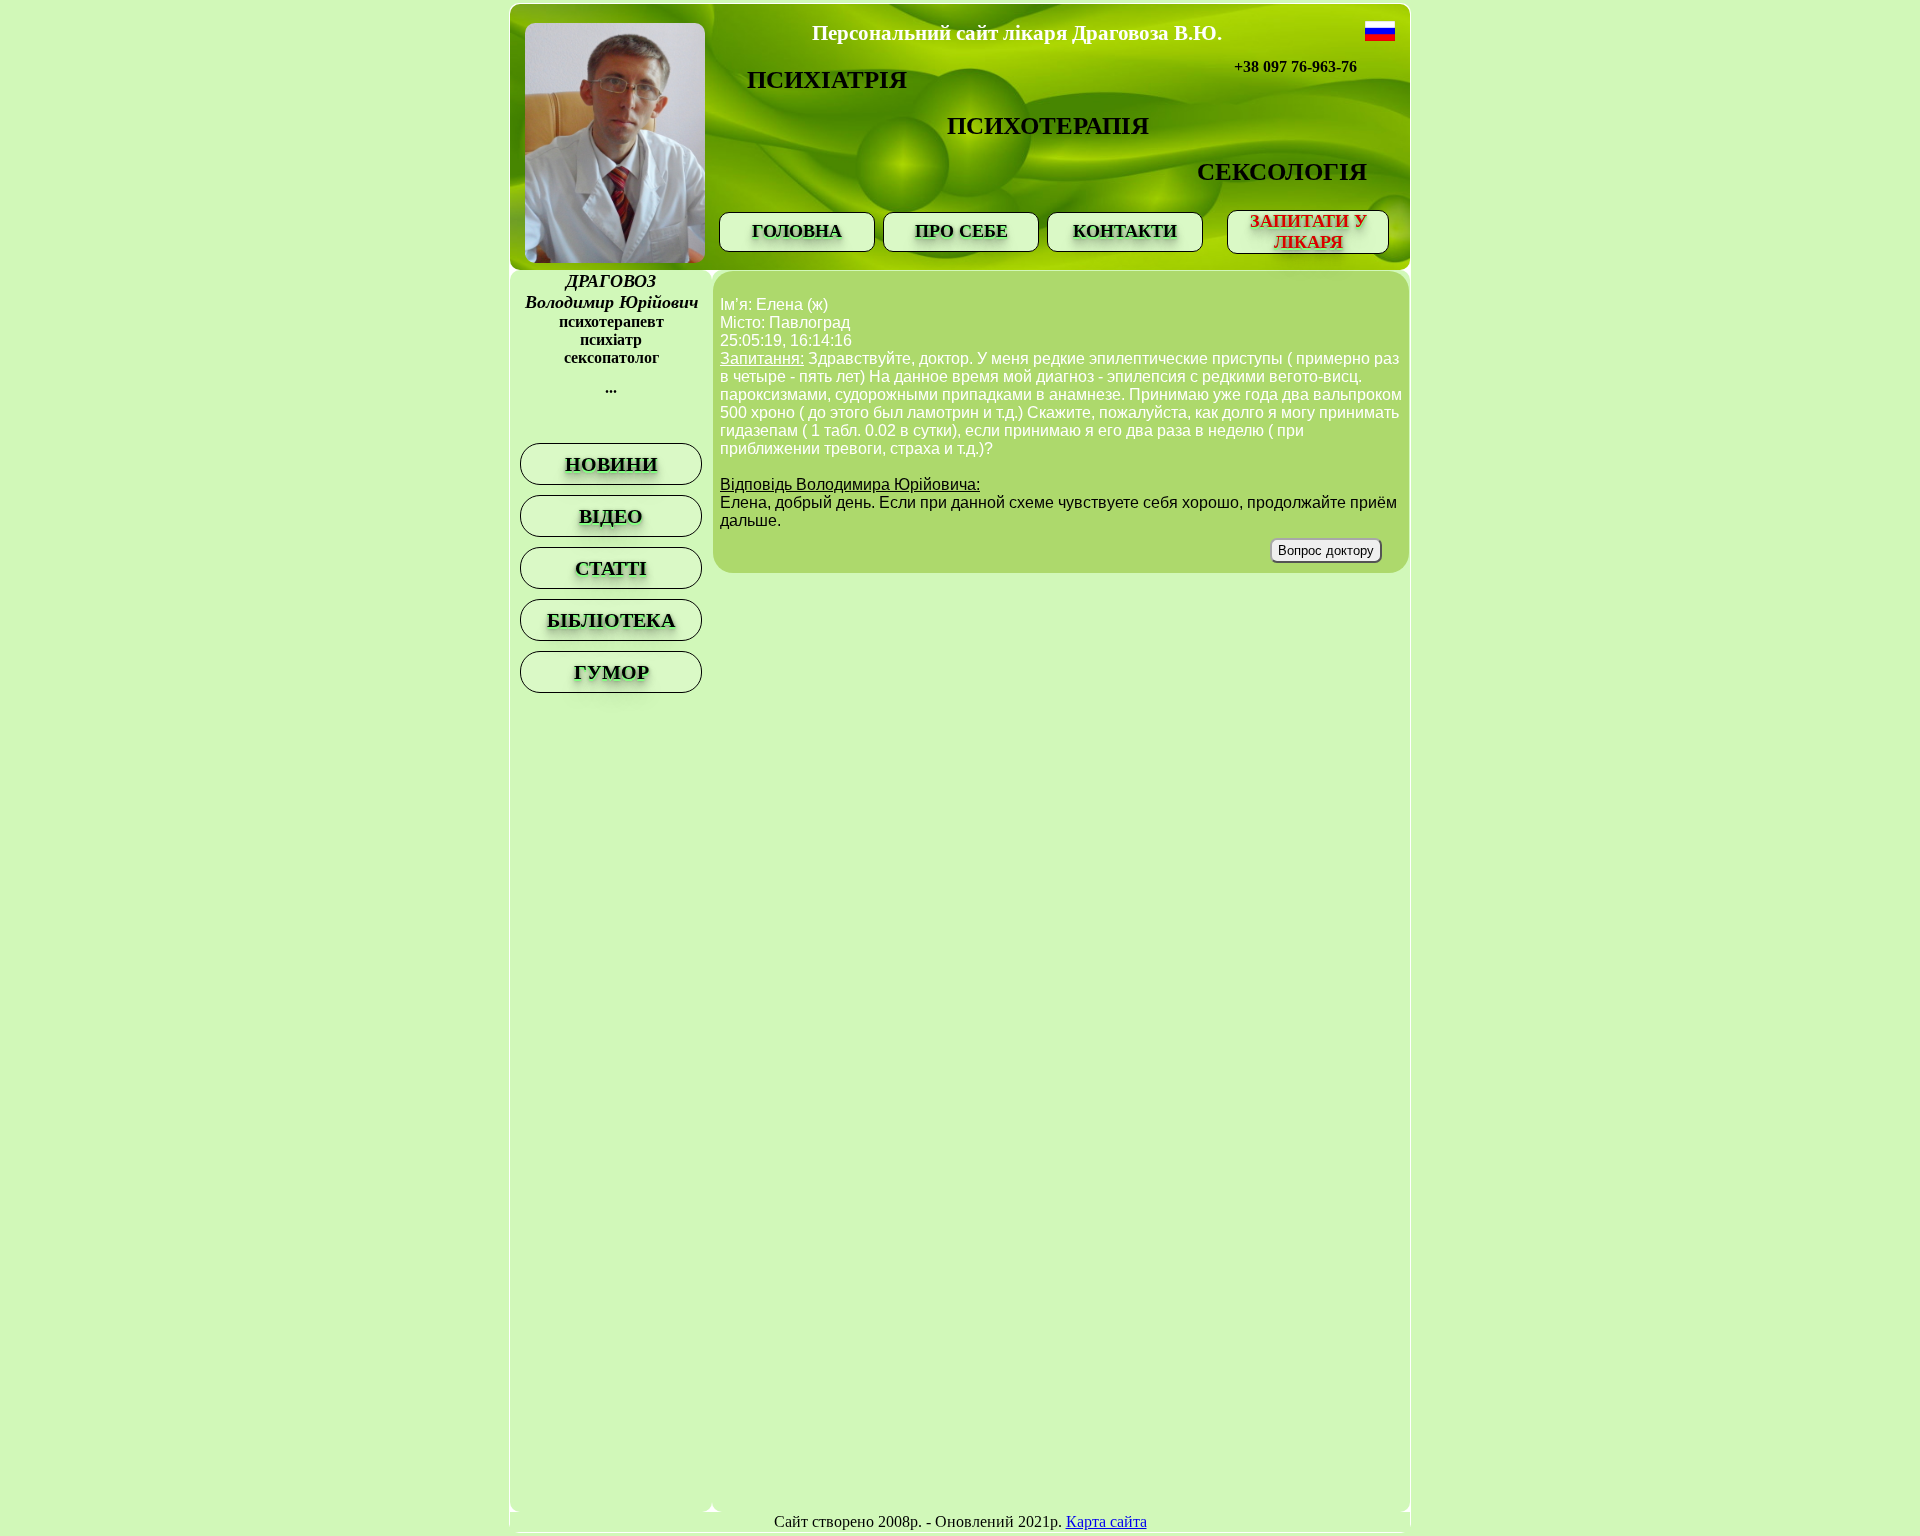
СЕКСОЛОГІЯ (1282, 171)
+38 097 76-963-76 (1295, 66)
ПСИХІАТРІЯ (827, 79)
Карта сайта (1106, 1521)
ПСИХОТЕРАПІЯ (1048, 125)
